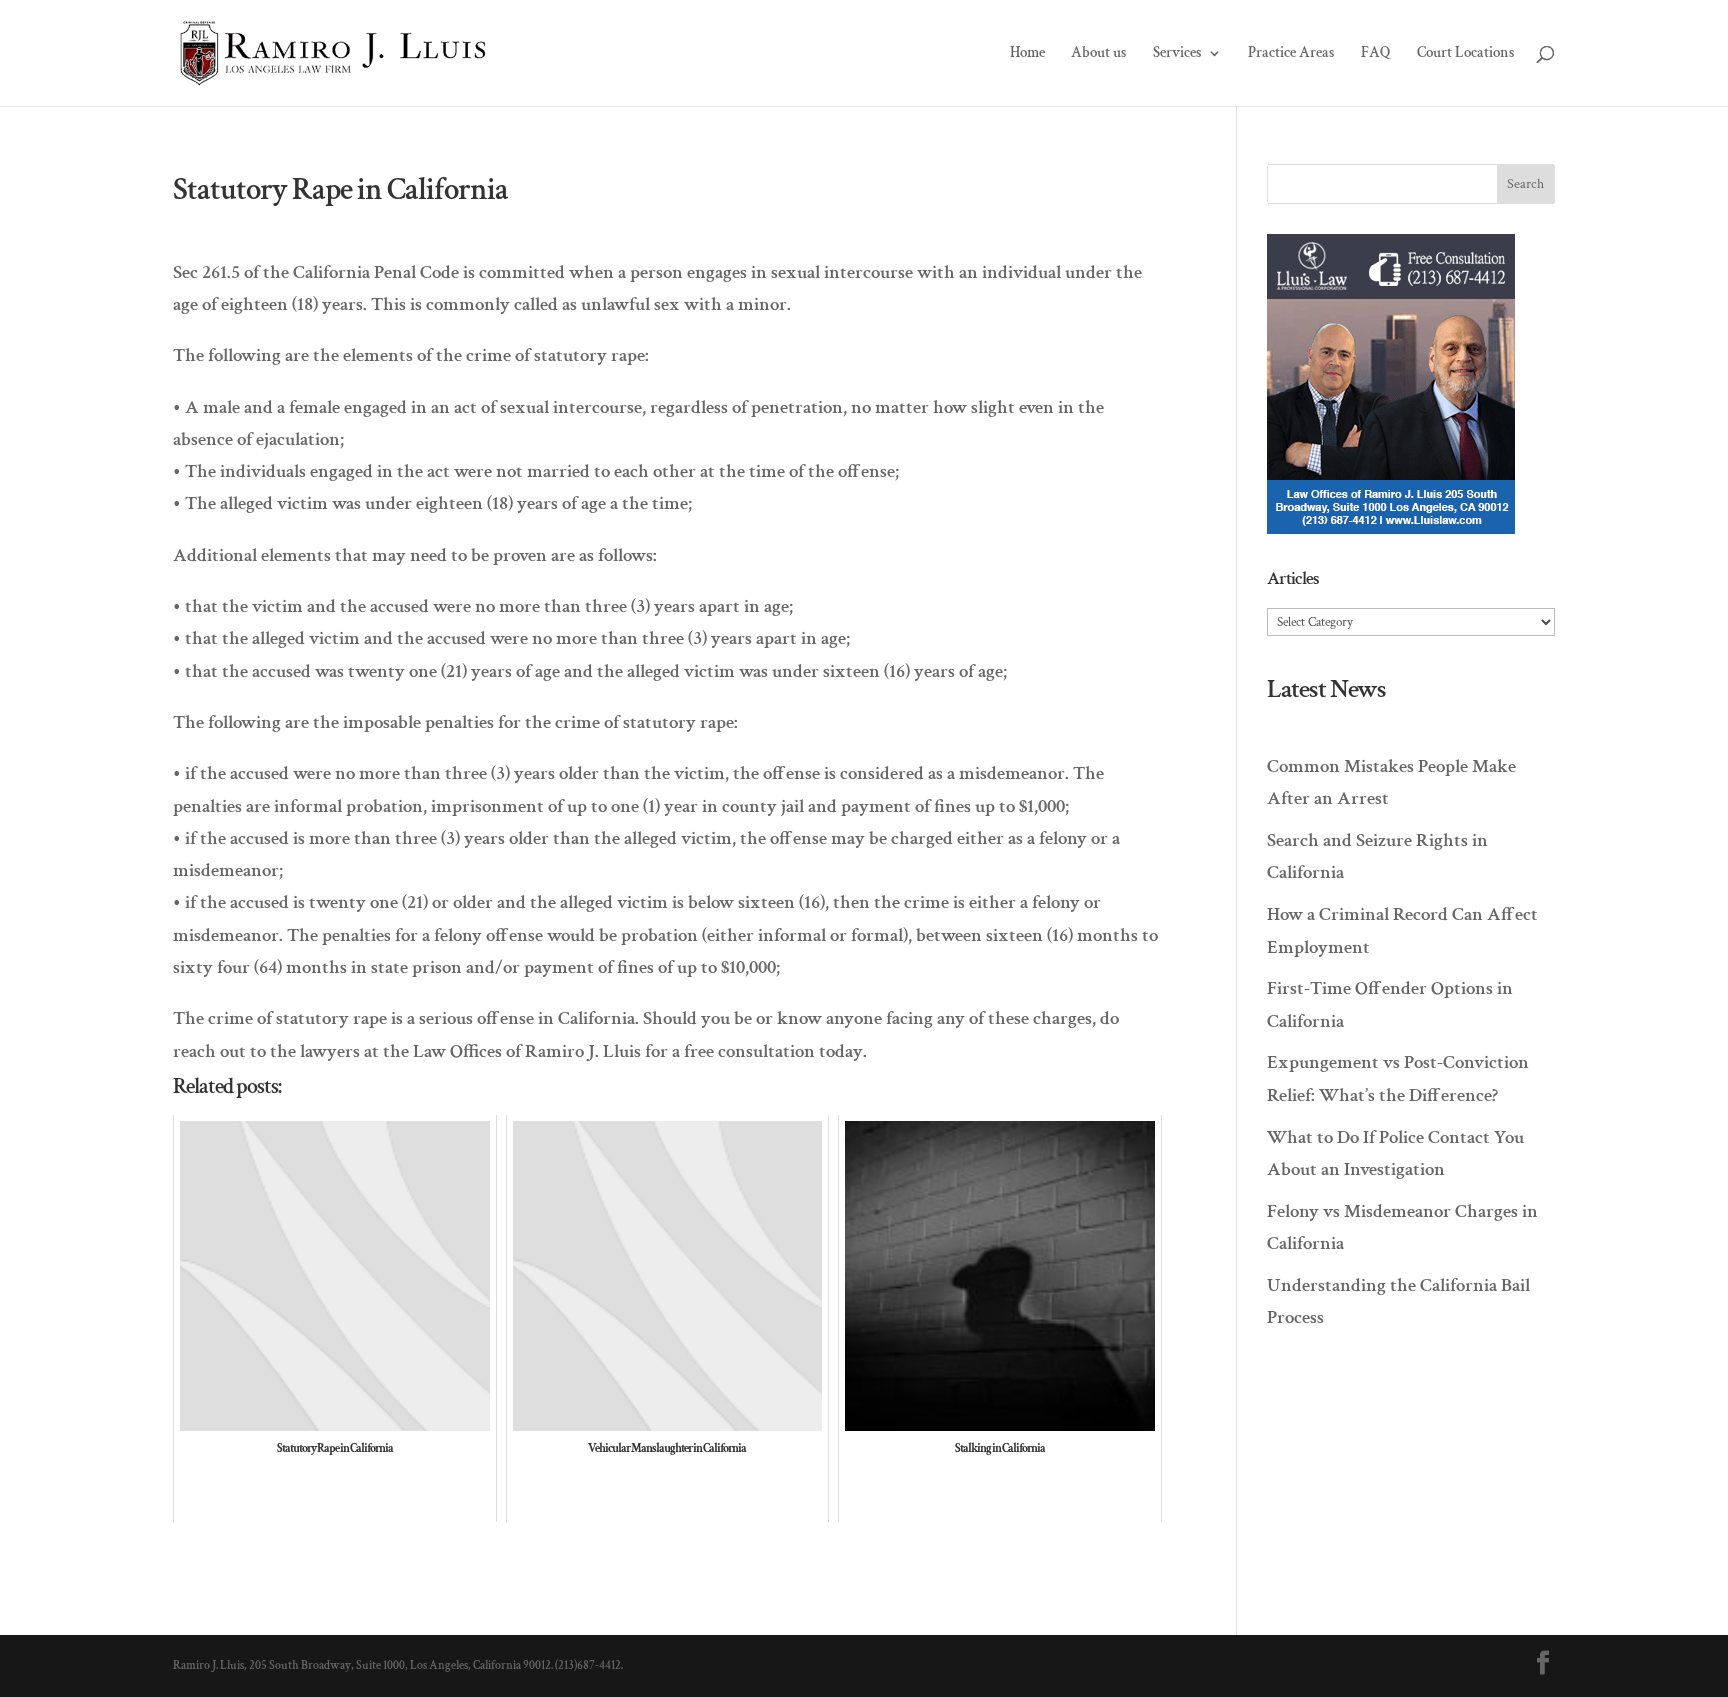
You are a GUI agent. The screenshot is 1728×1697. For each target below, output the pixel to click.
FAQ (1376, 54)
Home (1027, 54)
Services (1177, 54)
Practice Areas (1291, 54)
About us (1099, 54)
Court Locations (1466, 54)
